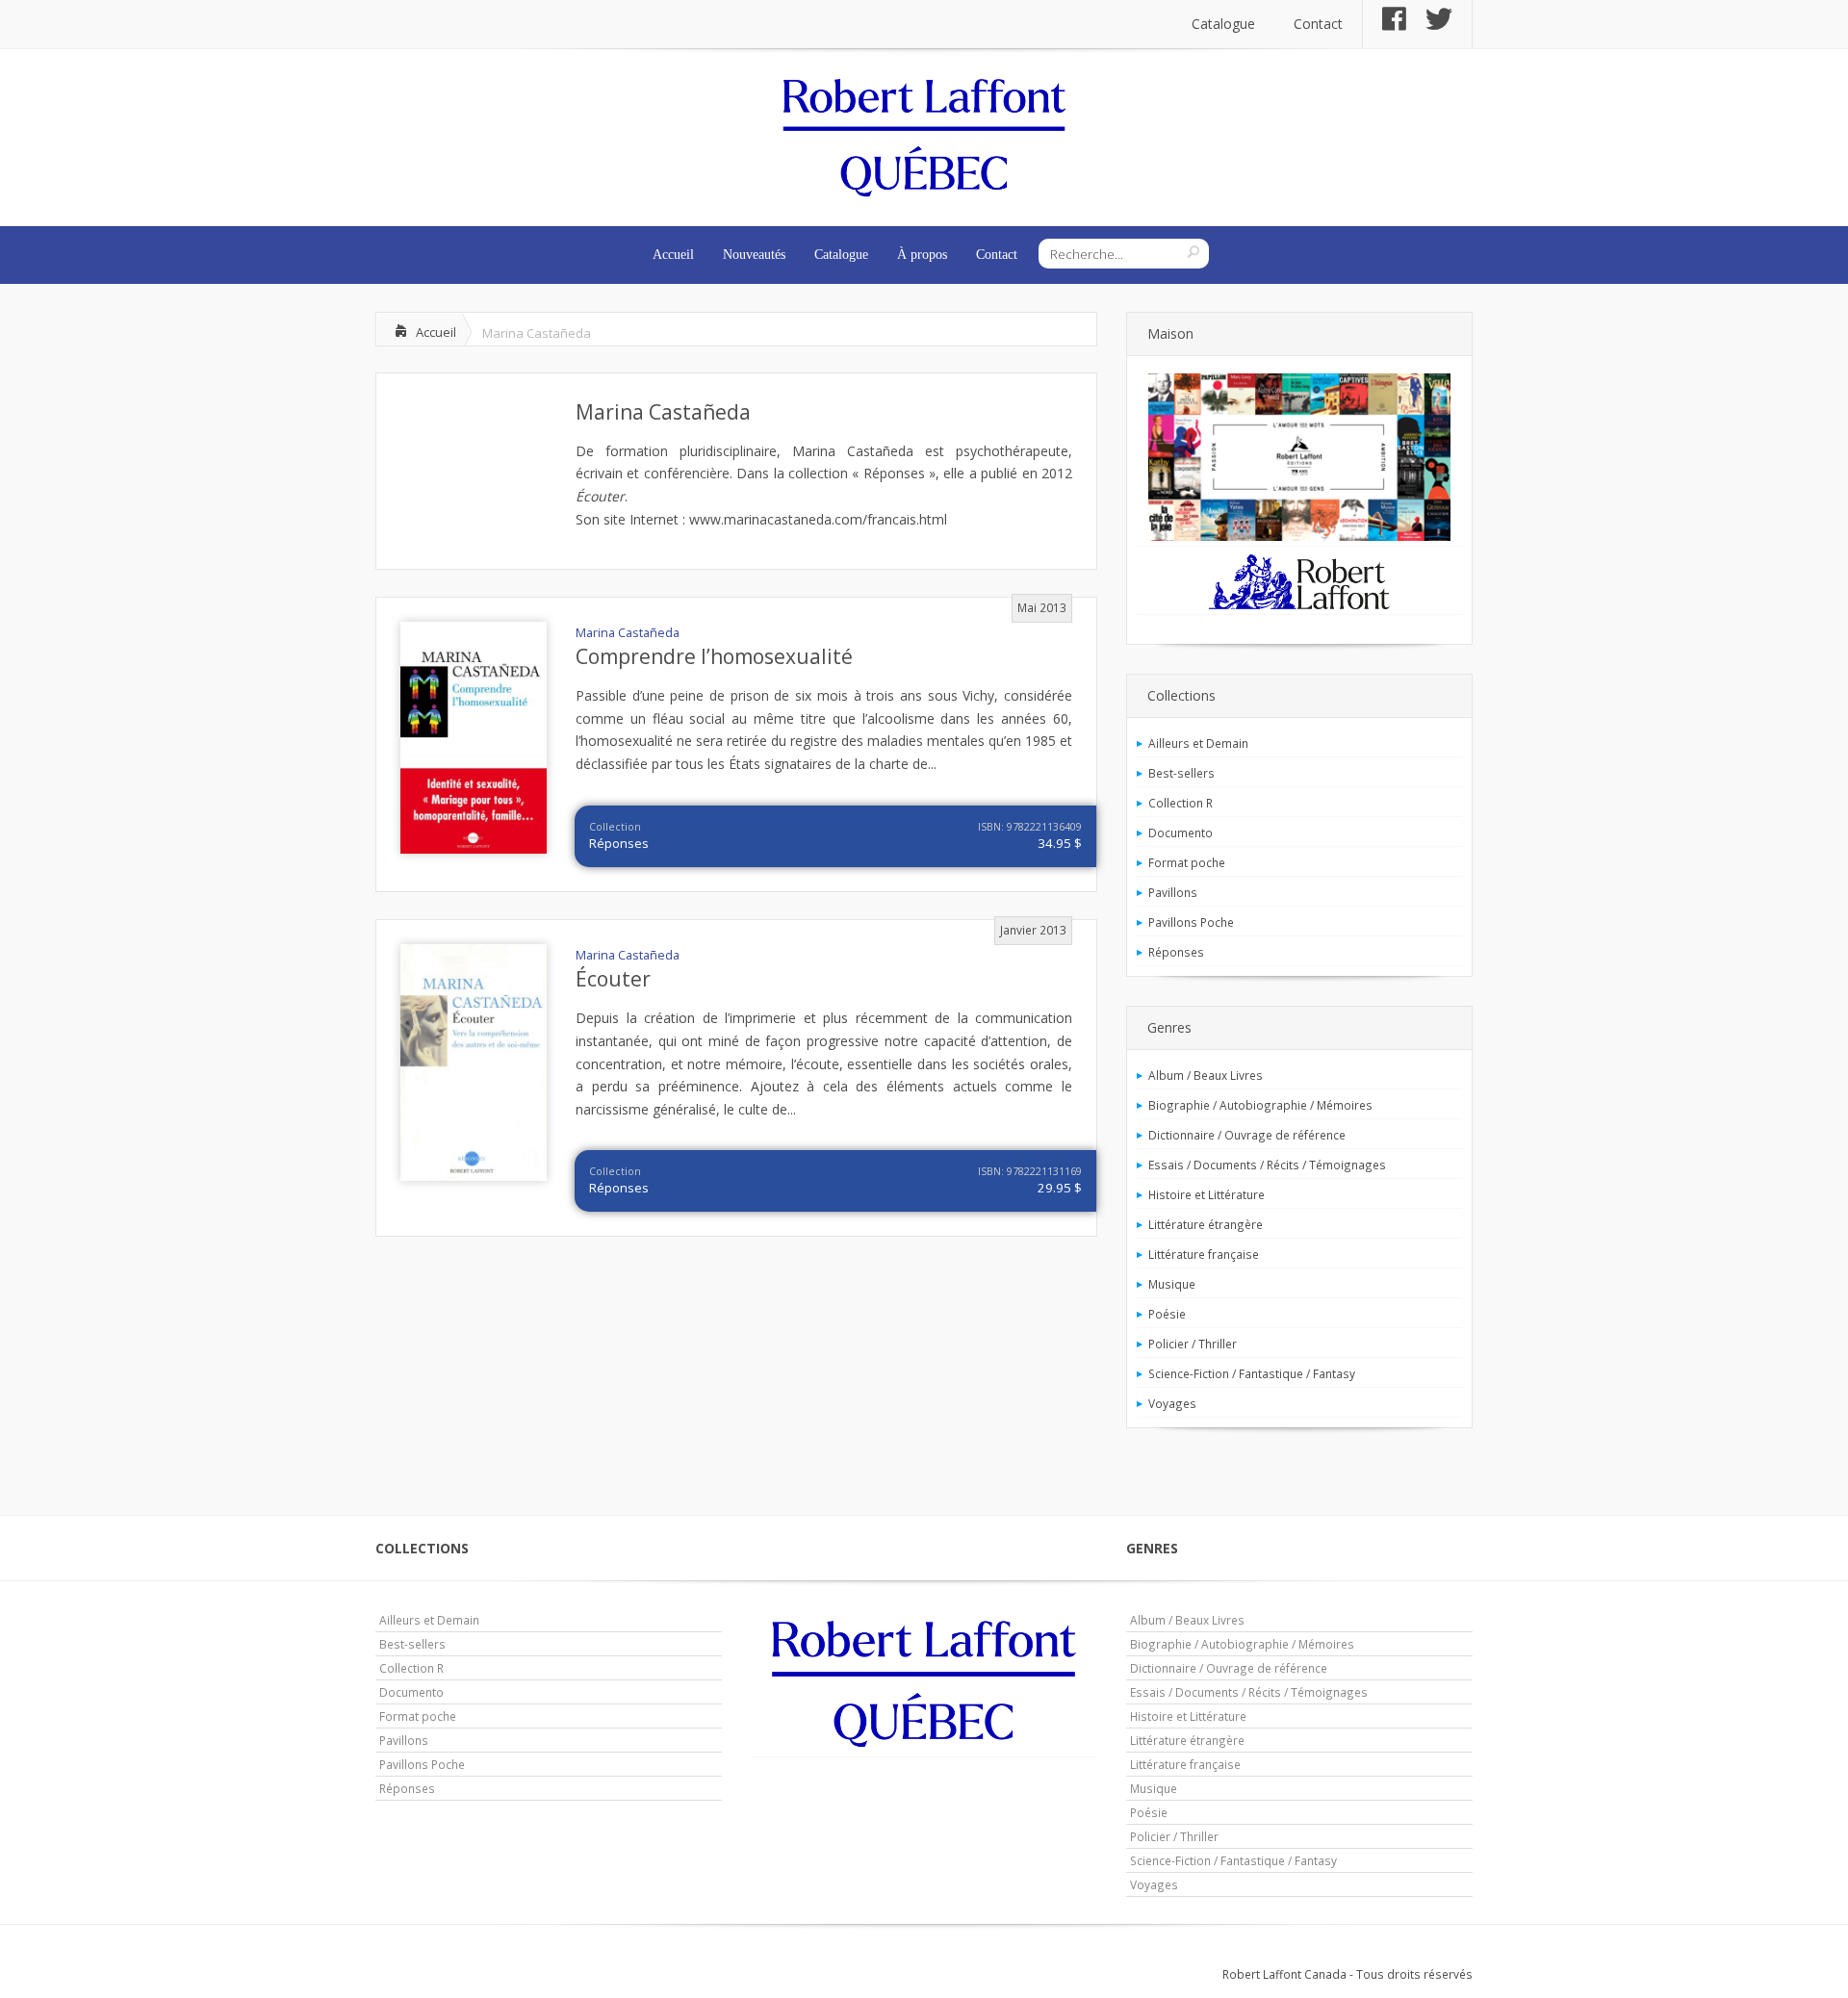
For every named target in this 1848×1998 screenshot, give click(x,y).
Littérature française (1204, 1254)
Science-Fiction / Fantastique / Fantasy (1252, 1373)
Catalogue (1223, 24)
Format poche (1187, 862)
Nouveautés (754, 255)
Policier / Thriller (1193, 1344)
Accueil (673, 255)
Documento (1181, 832)
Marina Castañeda (663, 412)
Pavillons (1173, 892)
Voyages (1172, 1403)
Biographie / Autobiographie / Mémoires (1260, 1105)
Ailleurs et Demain (1198, 743)
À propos (922, 255)
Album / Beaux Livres (1206, 1075)
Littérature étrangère (1206, 1224)
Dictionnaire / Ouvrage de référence (1247, 1135)
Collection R (1181, 803)
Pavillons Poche (1191, 922)
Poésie (1167, 1314)
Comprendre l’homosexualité (714, 656)
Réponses (619, 843)
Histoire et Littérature (1206, 1194)
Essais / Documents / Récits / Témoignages (1267, 1165)
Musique (1172, 1284)
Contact (1318, 24)
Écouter (613, 979)
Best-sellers (1181, 773)
